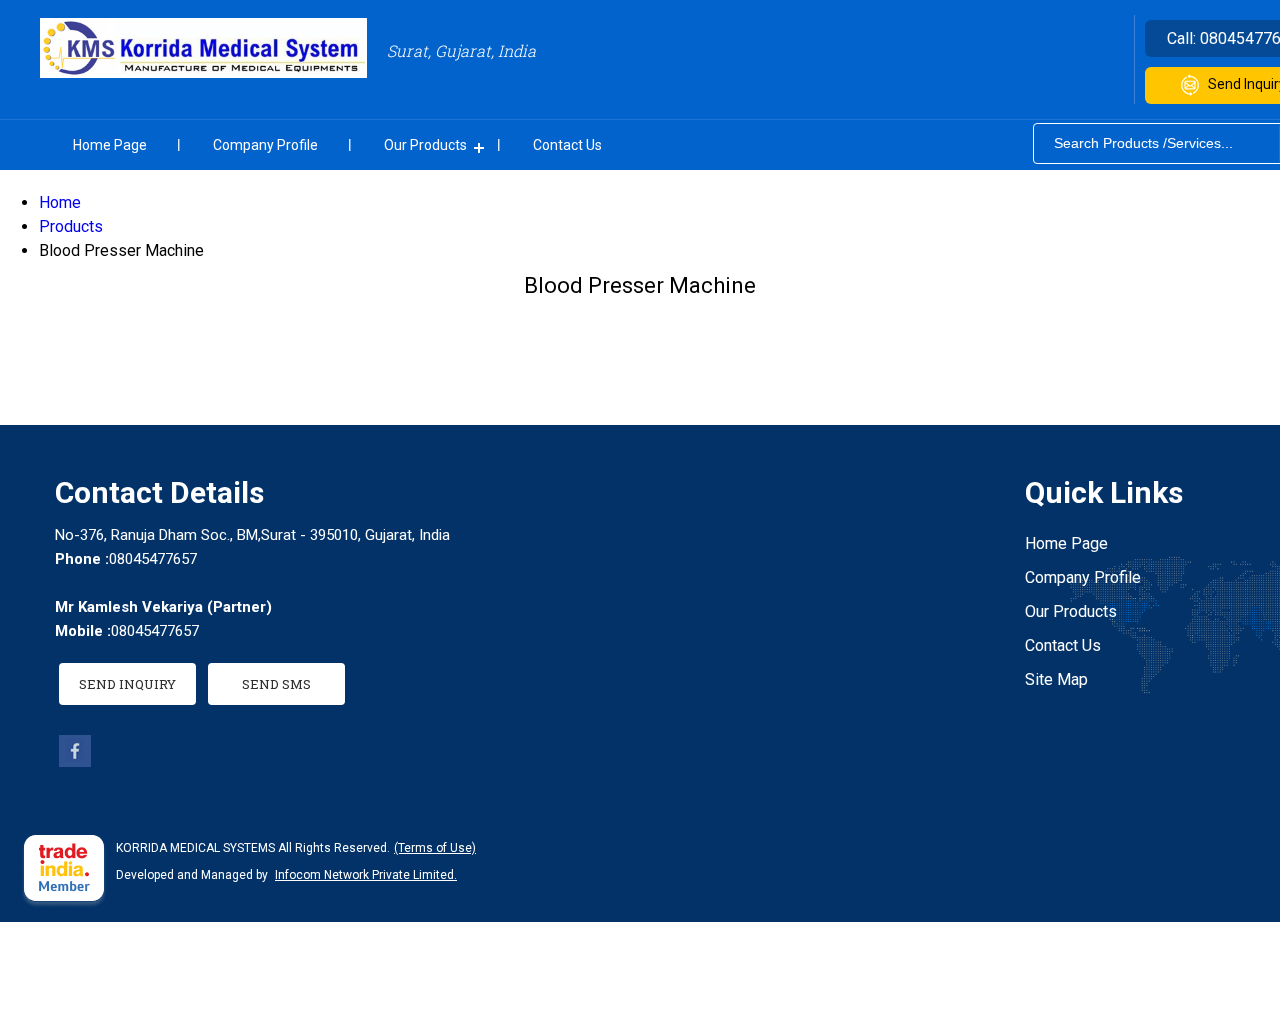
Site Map (1056, 679)
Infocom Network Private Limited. (366, 875)
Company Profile (265, 145)
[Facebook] (75, 761)
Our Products (425, 145)
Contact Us (567, 145)
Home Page (110, 145)
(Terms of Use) (435, 848)
